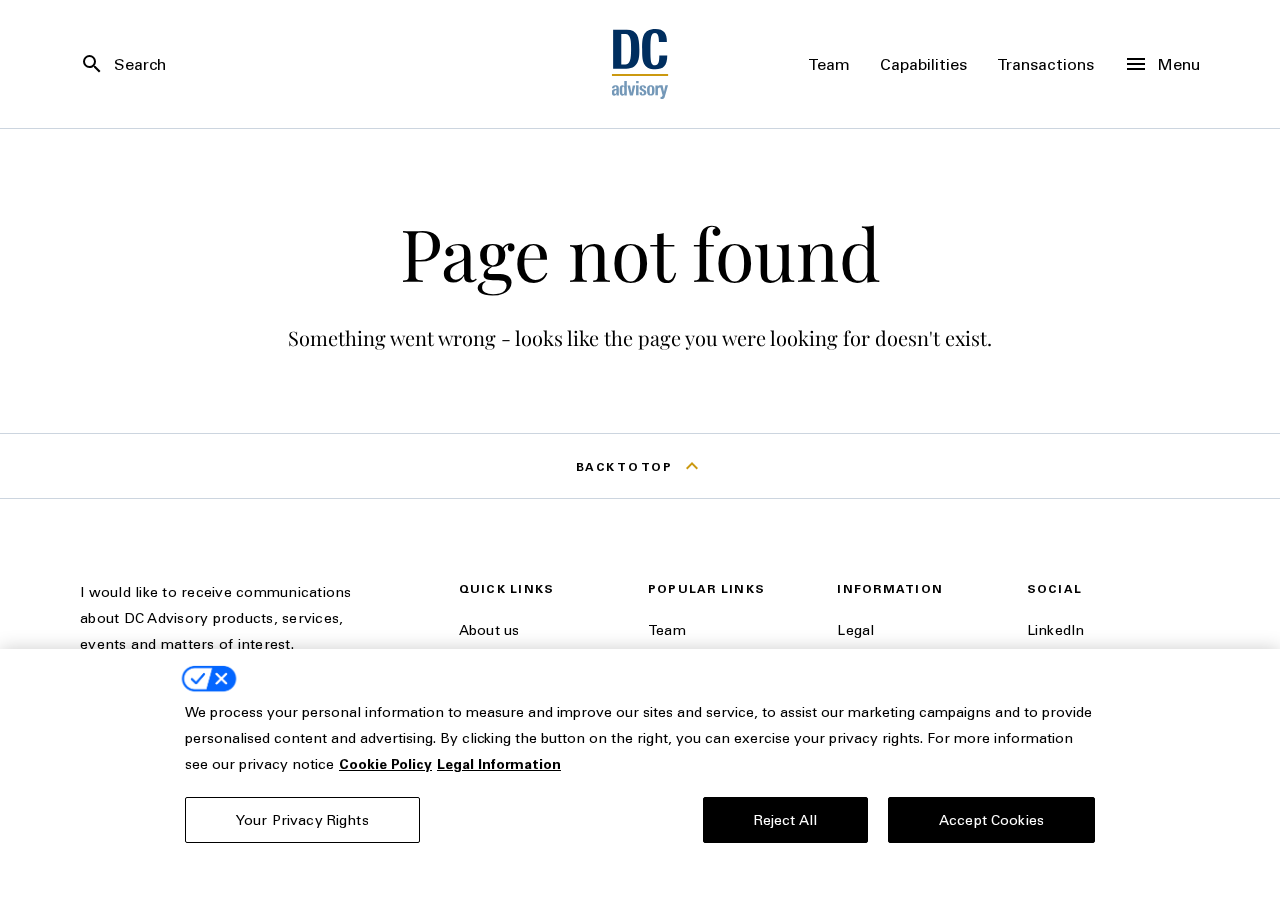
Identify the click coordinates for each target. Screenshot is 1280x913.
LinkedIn (1056, 629)
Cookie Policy (385, 763)
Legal (855, 629)
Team (667, 629)
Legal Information (499, 763)
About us (489, 629)
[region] (640, 781)
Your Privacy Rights (302, 819)
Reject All (785, 819)
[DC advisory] (640, 64)
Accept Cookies (991, 819)
